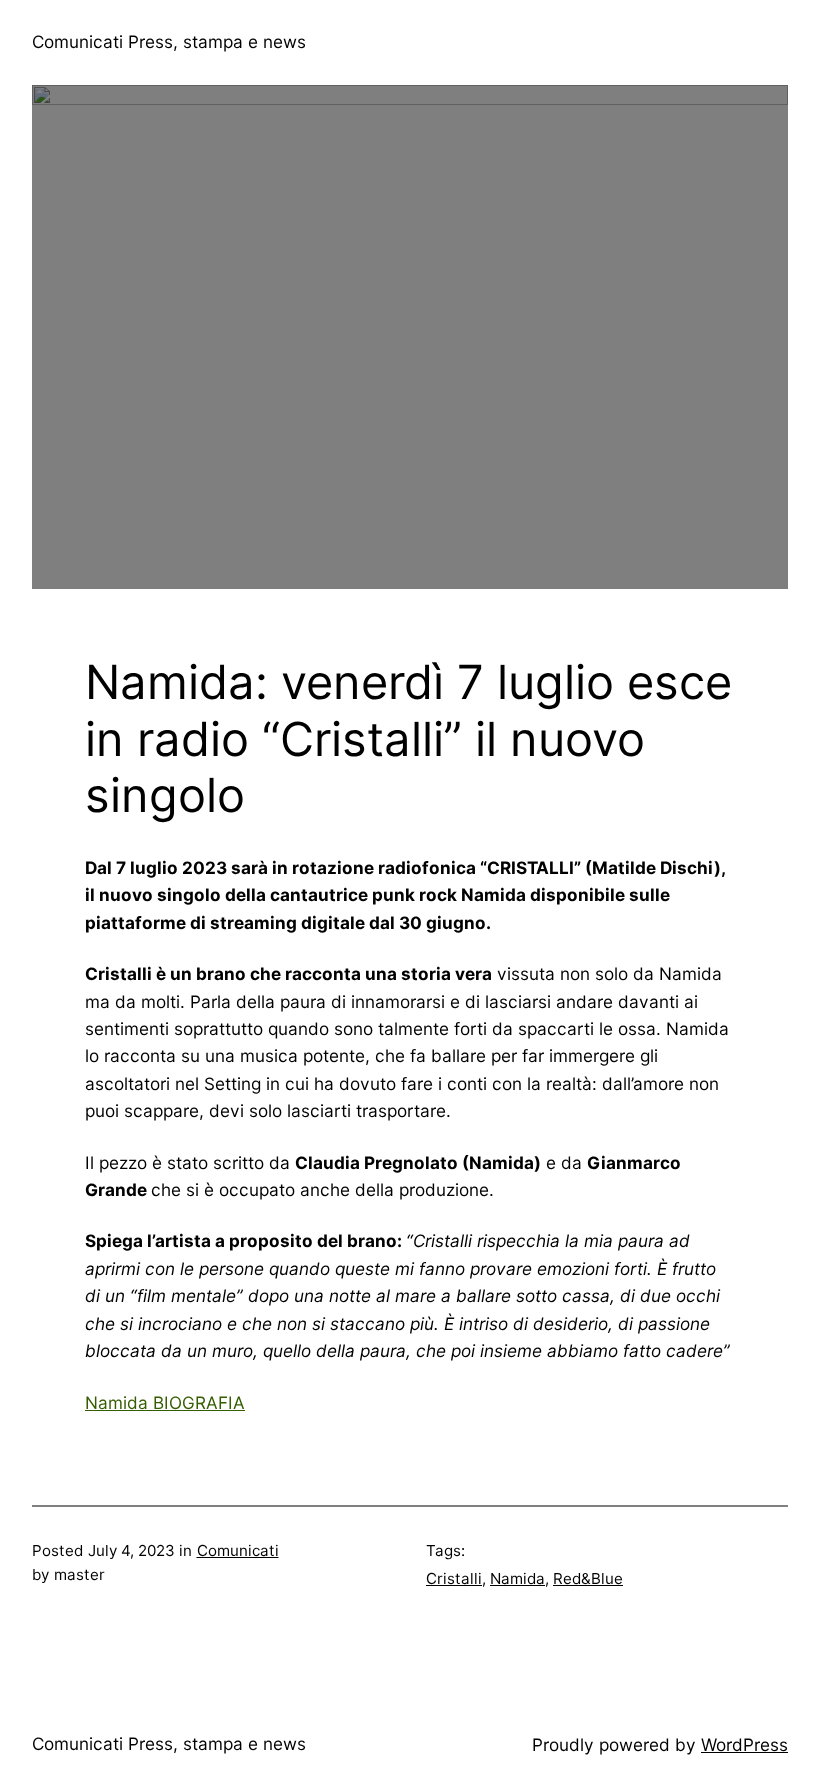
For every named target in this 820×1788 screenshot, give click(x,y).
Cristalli (454, 1578)
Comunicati (238, 1550)
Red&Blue (588, 1578)
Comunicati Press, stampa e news (169, 41)
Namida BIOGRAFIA (165, 1402)
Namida (517, 1578)
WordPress (744, 1744)
